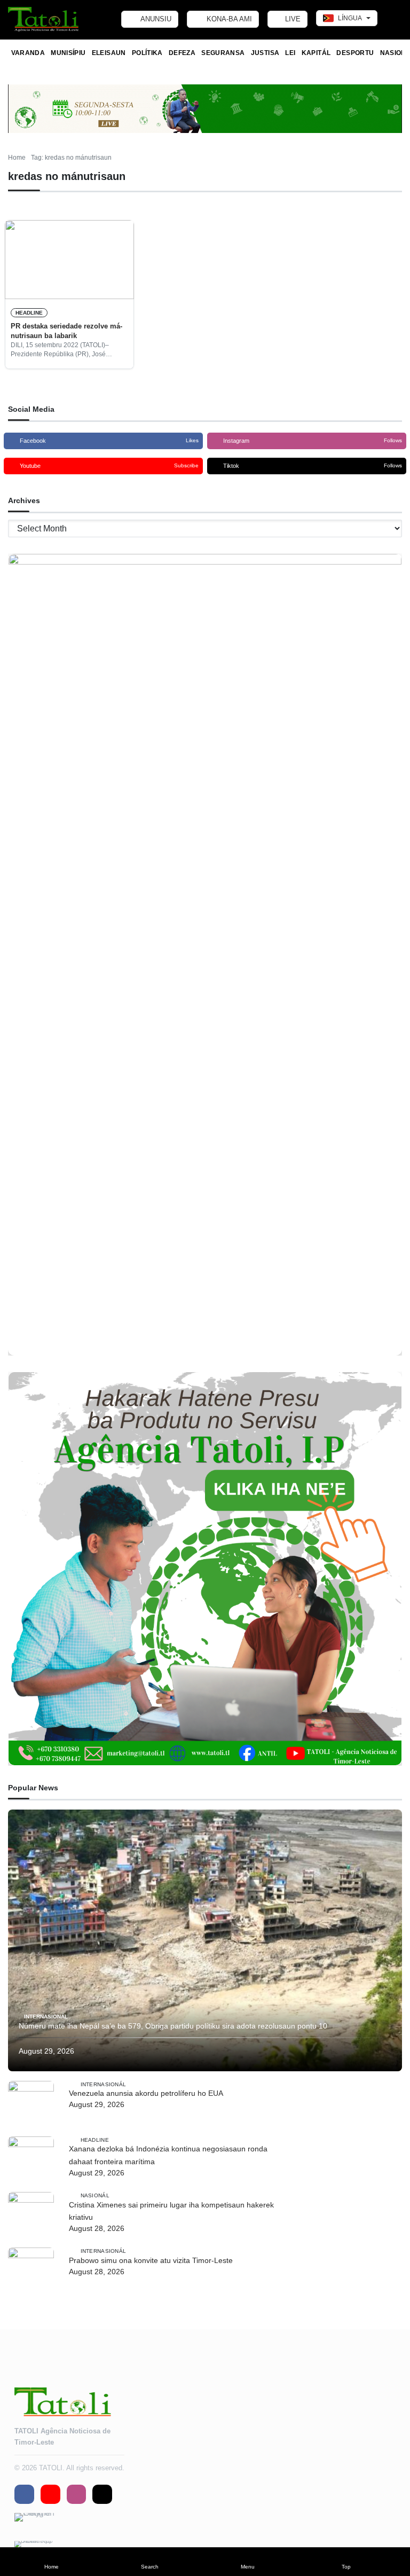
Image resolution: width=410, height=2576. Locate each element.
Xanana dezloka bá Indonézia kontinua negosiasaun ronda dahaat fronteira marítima (168, 2155)
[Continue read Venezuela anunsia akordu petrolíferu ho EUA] (31, 2104)
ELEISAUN (109, 53)
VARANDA (28, 53)
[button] (51, 2562)
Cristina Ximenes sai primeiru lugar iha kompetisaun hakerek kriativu (171, 2211)
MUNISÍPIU (68, 53)
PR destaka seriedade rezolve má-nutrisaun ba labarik (66, 331)
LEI (290, 53)
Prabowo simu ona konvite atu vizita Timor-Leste (151, 2260)
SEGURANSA (223, 53)
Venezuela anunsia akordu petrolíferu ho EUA (146, 2093)
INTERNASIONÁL (46, 2017)
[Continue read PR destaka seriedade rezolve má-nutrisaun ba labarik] (69, 260)
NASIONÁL (95, 2195)
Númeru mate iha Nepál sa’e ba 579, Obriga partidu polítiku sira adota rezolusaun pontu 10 (173, 2026)
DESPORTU (355, 53)
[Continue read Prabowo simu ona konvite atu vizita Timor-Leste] (31, 2270)
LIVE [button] (292, 19)
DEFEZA (182, 53)
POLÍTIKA (147, 53)
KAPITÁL (316, 53)
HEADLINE (29, 313)
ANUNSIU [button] (155, 19)
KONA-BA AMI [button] (228, 19)
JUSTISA (265, 53)
